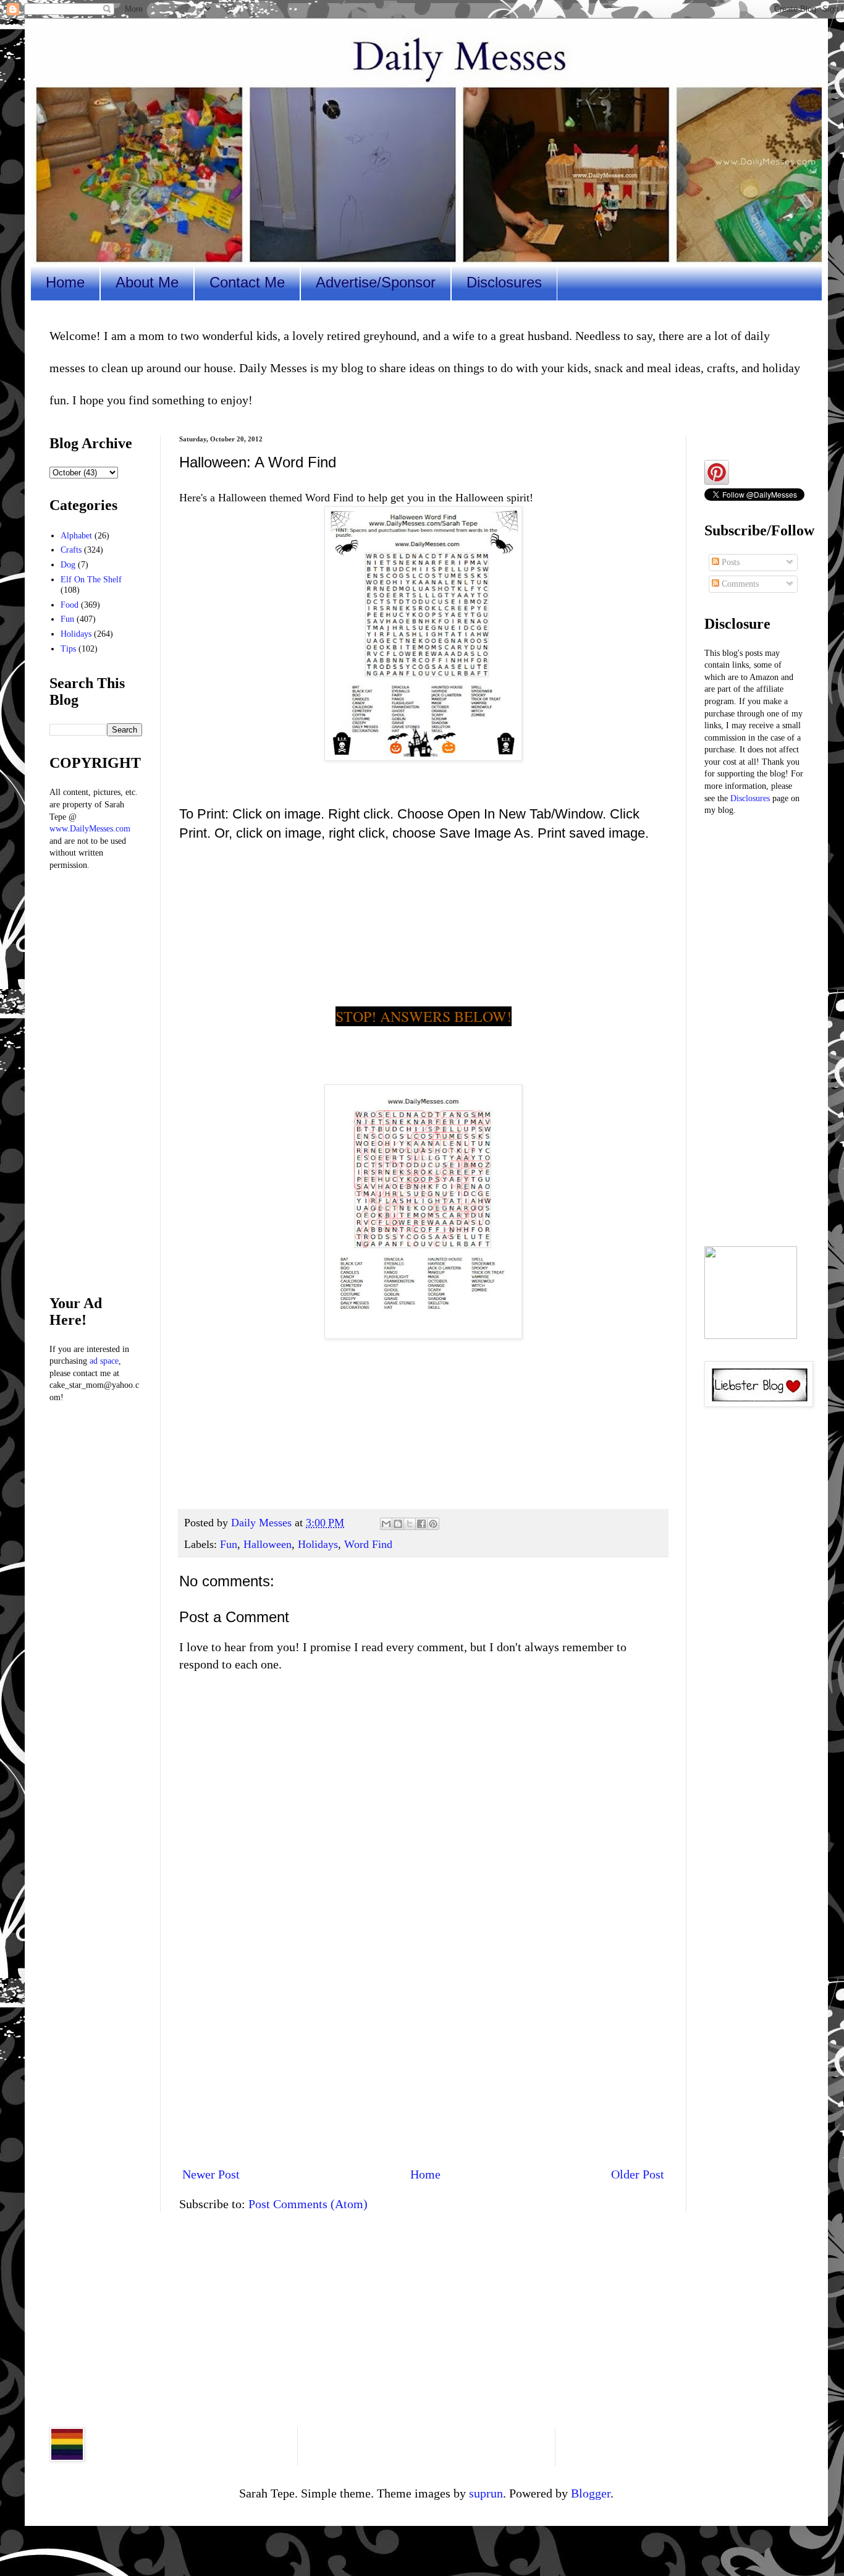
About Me (147, 282)
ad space (104, 1361)
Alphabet (76, 536)
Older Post (638, 2174)
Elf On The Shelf (91, 580)
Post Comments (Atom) (308, 2204)
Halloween (268, 1544)
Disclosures (504, 282)
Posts (729, 562)
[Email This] (386, 1524)
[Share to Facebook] (421, 1524)
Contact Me (247, 282)
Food (70, 605)
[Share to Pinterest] (433, 1524)
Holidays (318, 1544)
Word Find (368, 1544)
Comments (739, 584)
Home (65, 282)
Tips (68, 649)
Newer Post (211, 2174)
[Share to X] (410, 1524)
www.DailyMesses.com (90, 829)
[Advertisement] (423, 2054)
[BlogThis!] (398, 1524)
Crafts (71, 550)
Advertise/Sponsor (376, 282)
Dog (68, 565)
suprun (486, 2493)
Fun (229, 1544)
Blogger (591, 2493)
